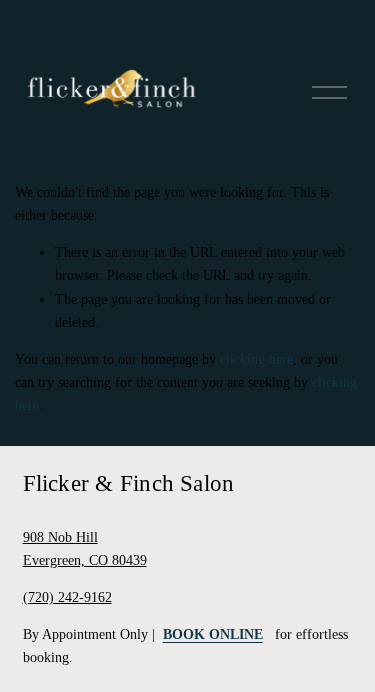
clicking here (256, 359)
